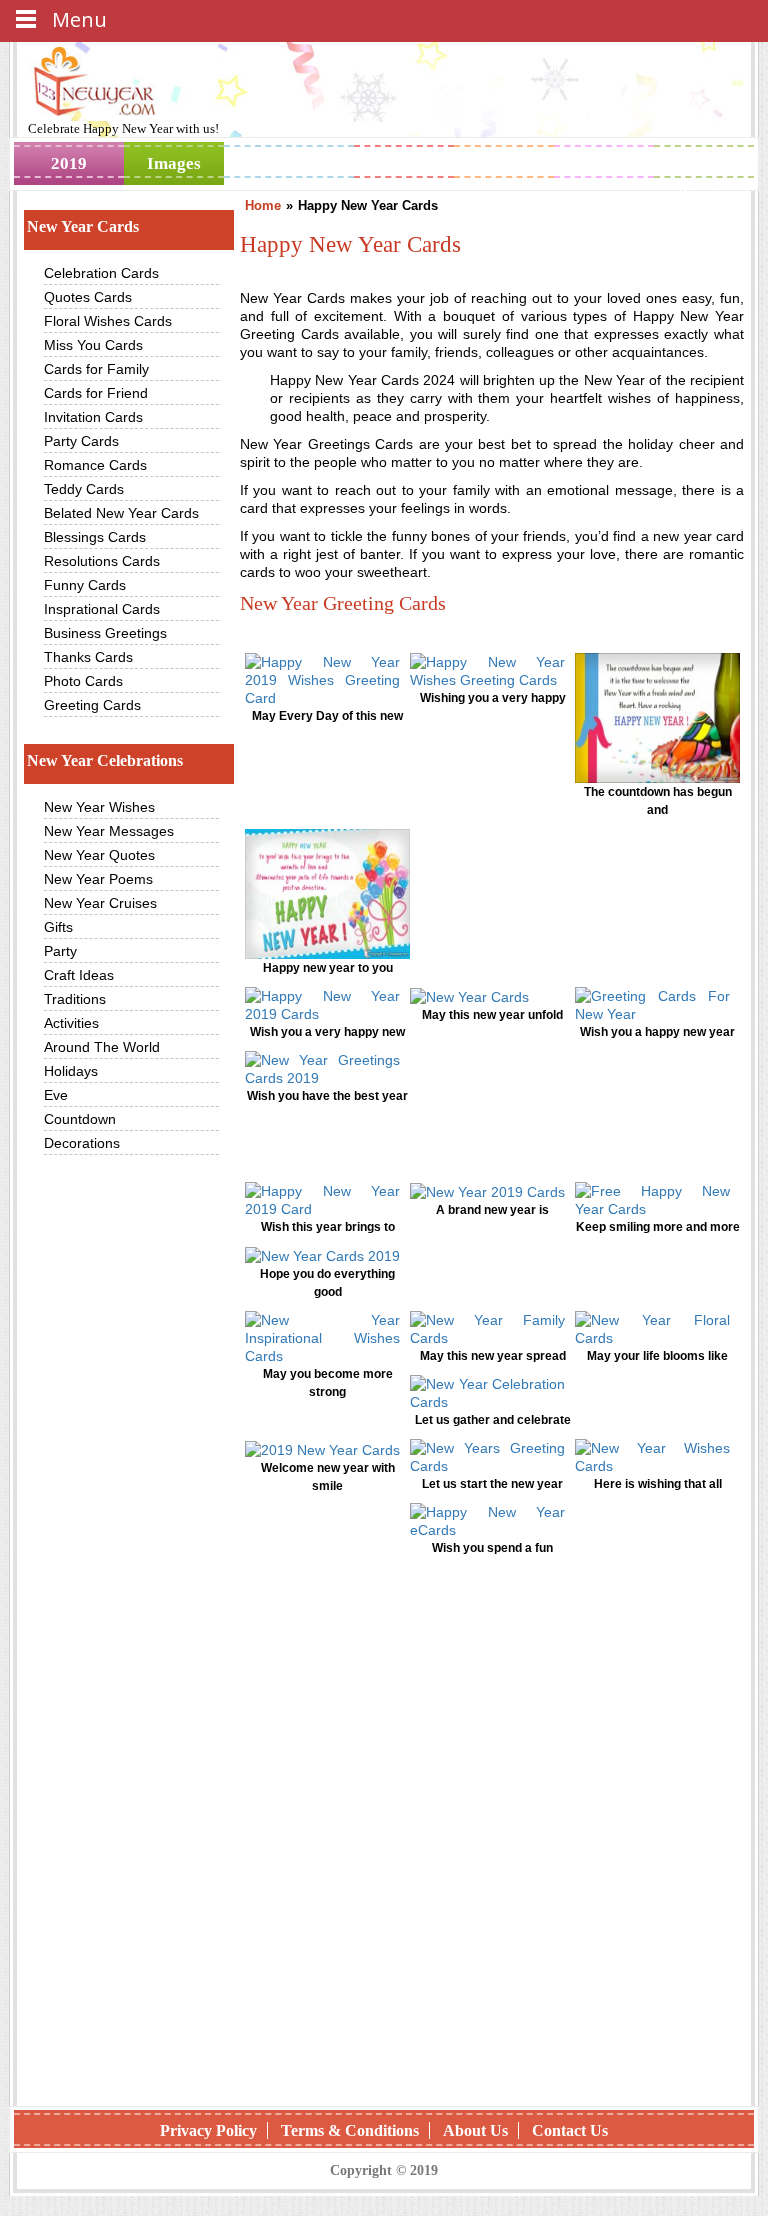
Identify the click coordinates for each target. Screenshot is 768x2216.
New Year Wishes (99, 807)
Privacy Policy (208, 2130)
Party (60, 951)
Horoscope (409, 163)
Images (174, 163)
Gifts (58, 927)
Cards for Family (96, 369)
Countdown (80, 1119)
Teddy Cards (84, 489)
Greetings (289, 163)
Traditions (75, 999)
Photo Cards (83, 681)
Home (263, 205)
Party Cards (81, 441)
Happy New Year (129, 128)
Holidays (505, 163)
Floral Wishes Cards (108, 321)
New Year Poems (98, 879)
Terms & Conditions (350, 2130)
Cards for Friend (96, 393)
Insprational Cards (102, 609)
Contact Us (570, 2130)
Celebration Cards (101, 273)
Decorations (82, 1143)
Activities (71, 1023)
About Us (475, 2130)
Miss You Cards (93, 345)
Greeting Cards (92, 705)
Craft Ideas (79, 975)
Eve (56, 1095)
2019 (69, 163)
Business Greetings (105, 633)
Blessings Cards (95, 537)
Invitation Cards (93, 417)
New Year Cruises (100, 903)
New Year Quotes (99, 855)
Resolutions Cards (102, 561)
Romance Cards (95, 465)
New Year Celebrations (105, 760)
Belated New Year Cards (121, 513)
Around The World (102, 1047)
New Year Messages (109, 831)
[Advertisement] (492, 1738)
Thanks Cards (88, 657)
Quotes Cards (88, 297)
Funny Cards (85, 585)
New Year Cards (83, 226)
